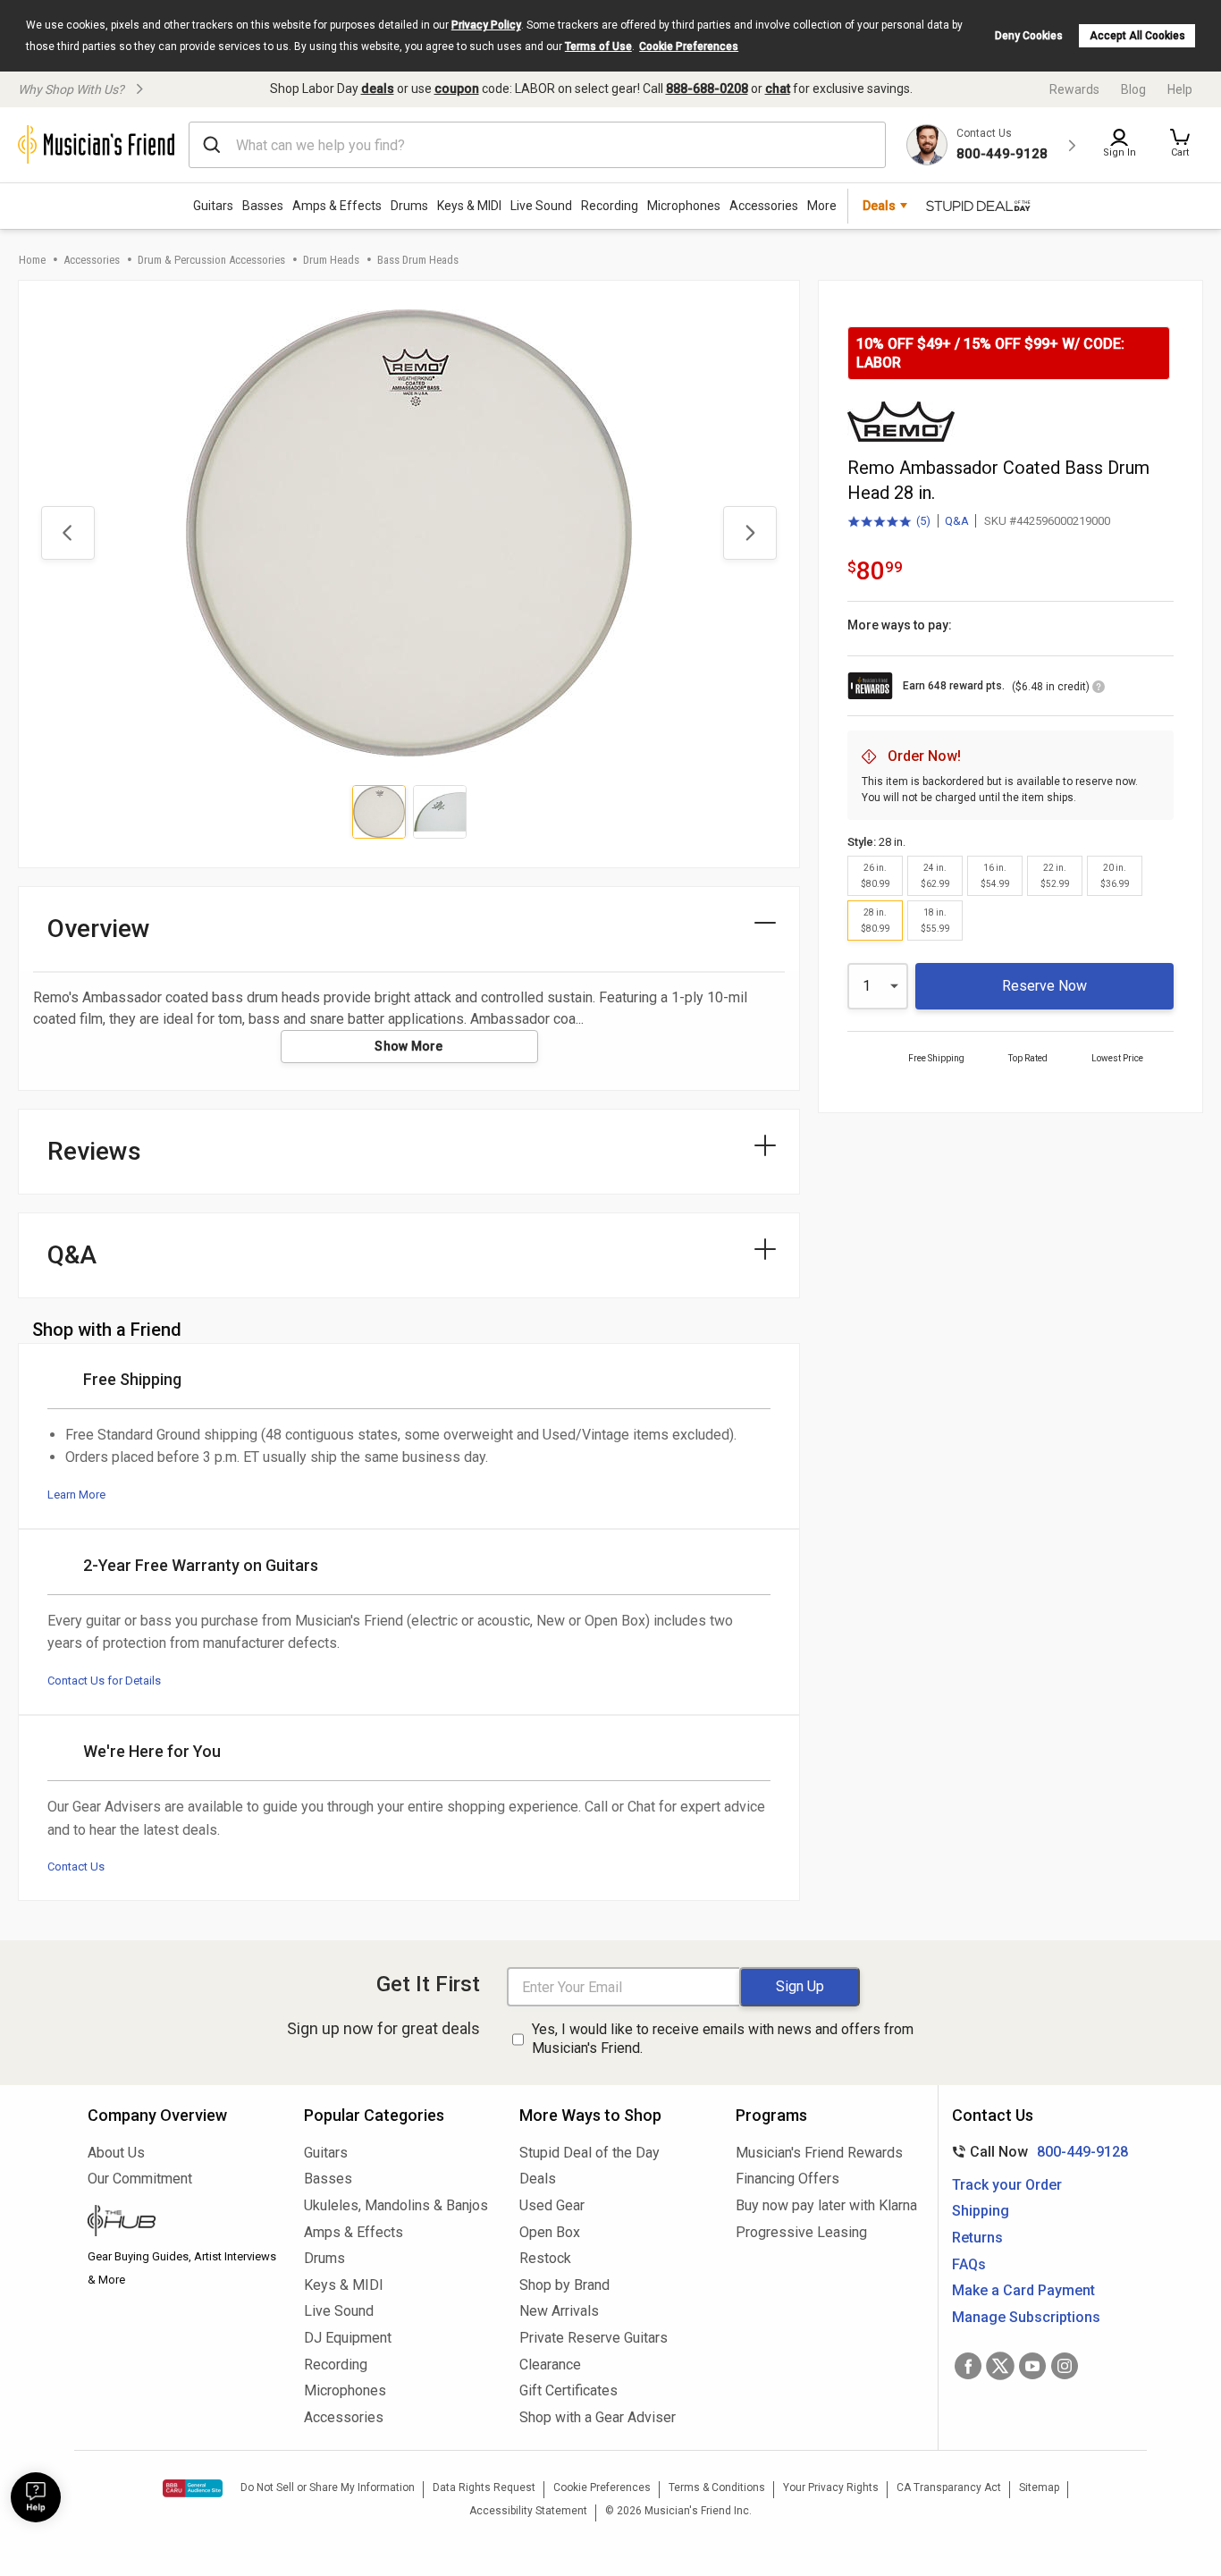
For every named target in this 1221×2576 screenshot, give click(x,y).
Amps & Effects (337, 206)
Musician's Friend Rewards (819, 2153)
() (889, 522)
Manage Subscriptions (1026, 2317)
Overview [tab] (99, 929)
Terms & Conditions (717, 2487)
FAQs (969, 2264)
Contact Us (76, 1867)
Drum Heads (331, 260)
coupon (457, 89)
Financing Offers (787, 2179)
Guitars (213, 206)
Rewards (1074, 89)
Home (32, 260)
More (822, 206)
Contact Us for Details (104, 1681)
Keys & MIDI (469, 206)
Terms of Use (598, 46)
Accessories (764, 206)
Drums (409, 206)
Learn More (76, 1495)
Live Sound (541, 206)
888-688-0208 (707, 89)
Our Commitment (140, 2179)
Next (750, 533)
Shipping (981, 2211)
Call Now (1036, 2152)
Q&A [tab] (72, 1255)
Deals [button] (879, 206)
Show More (409, 1046)
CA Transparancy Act (949, 2487)
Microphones (684, 206)
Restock (545, 2258)
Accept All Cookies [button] (1137, 36)
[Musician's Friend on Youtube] (1032, 2366)
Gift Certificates (568, 2390)
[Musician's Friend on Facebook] (968, 2366)
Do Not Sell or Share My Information (328, 2487)
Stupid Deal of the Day (589, 2153)
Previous (68, 533)
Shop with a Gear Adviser (598, 2417)
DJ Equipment (348, 2338)
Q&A (957, 521)
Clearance (550, 2365)
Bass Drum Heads (418, 260)
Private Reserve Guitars (594, 2338)
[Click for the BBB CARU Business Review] (193, 2488)
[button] (1180, 145)
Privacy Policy (486, 25)
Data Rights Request (484, 2487)
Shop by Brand (564, 2285)
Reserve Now (1044, 986)
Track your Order (1007, 2185)
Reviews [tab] (94, 1151)
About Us (116, 2153)
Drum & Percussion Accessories (211, 260)
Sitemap (1039, 2487)
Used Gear (552, 2205)
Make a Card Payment (1023, 2290)
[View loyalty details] (1099, 689)
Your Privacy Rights (831, 2487)
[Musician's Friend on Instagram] (1065, 2366)
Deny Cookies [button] (1029, 36)
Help (1180, 89)
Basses (263, 206)
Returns (977, 2238)
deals (378, 89)
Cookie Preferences (689, 46)
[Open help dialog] (36, 2497)
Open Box (550, 2232)
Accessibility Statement (528, 2511)
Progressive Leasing (801, 2232)
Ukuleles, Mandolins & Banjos (396, 2205)
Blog (1133, 89)
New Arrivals (559, 2311)
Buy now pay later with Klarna (826, 2205)
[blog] (182, 2223)
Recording (610, 206)
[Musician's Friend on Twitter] (1000, 2366)
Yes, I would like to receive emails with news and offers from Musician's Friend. (723, 2039)
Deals (538, 2179)
